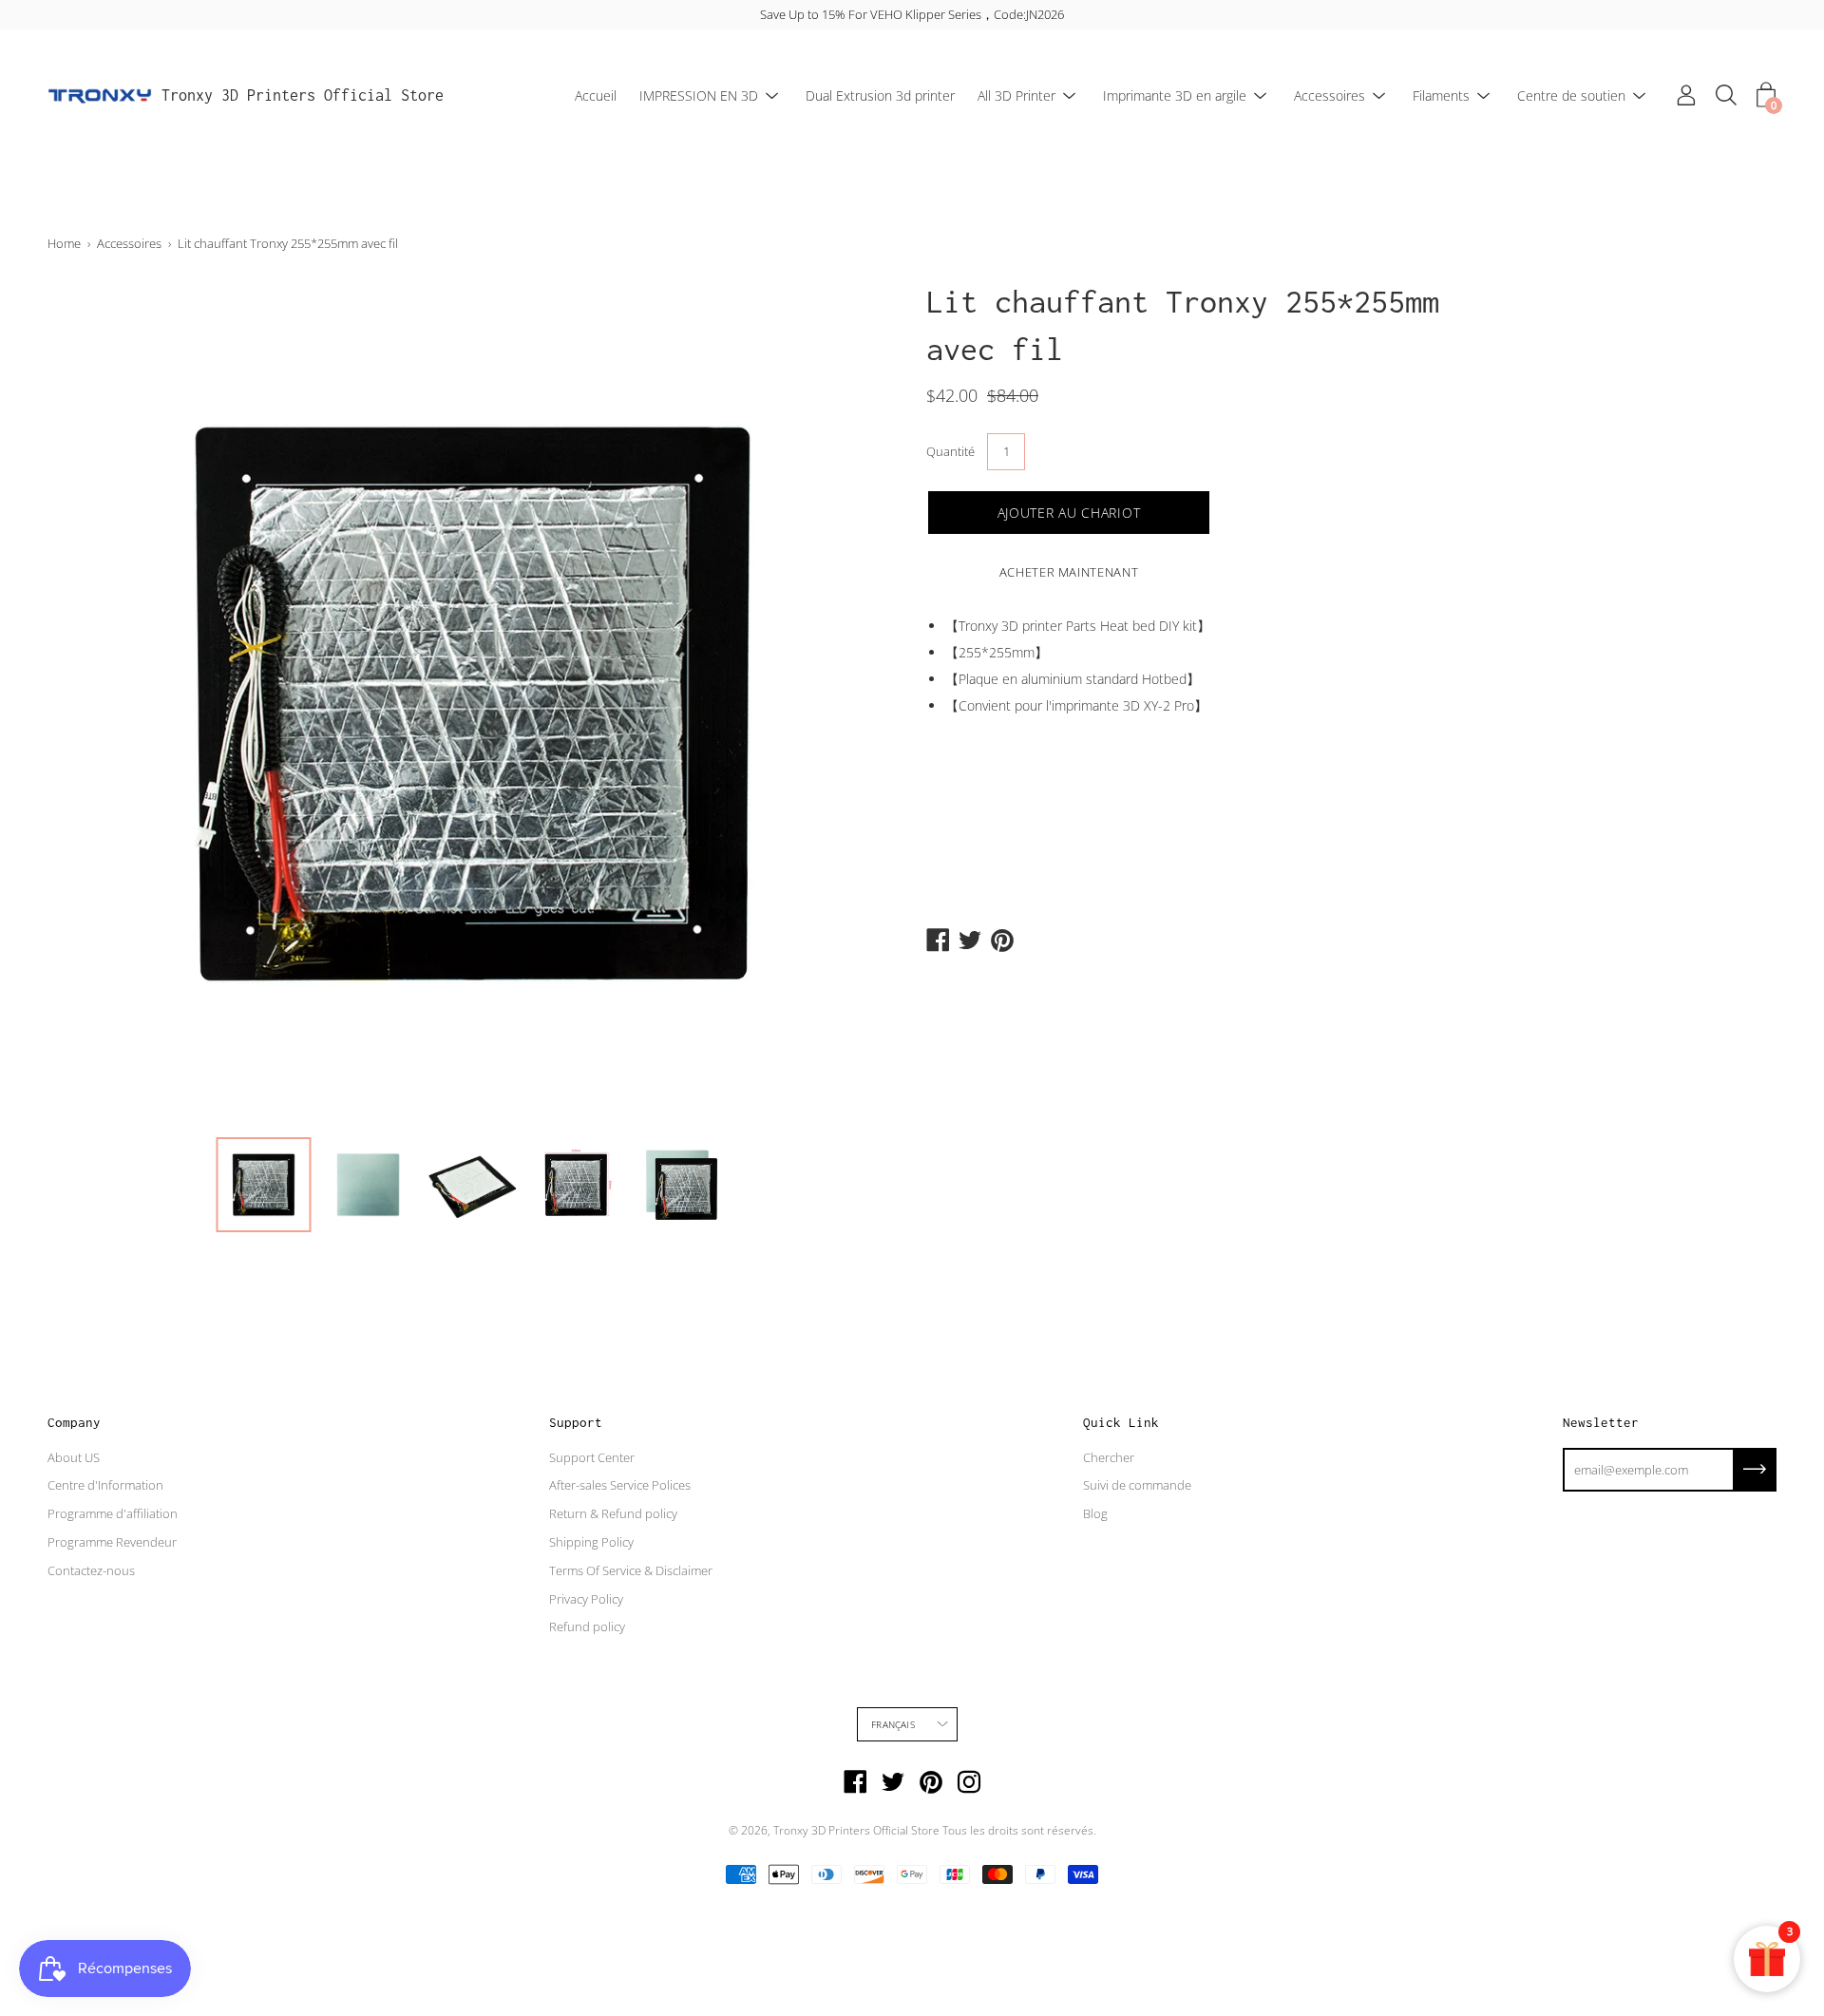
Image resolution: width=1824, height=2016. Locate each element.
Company (74, 1422)
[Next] (850, 702)
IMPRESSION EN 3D (699, 95)
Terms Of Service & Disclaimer (631, 1570)
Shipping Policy (591, 1542)
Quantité (950, 451)
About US (74, 1457)
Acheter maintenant (1069, 572)
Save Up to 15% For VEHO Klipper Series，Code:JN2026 (912, 14)
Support (576, 1422)
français (893, 1724)
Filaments (1441, 95)
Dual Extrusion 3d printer (880, 95)
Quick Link (1121, 1422)
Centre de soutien (1571, 95)
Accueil (596, 95)
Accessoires (1330, 95)
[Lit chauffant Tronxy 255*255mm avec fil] (263, 1185)
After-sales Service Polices (620, 1485)
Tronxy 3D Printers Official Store (303, 95)
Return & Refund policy (613, 1513)
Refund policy (587, 1626)
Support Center (592, 1457)
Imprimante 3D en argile (1175, 95)
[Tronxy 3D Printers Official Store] (100, 96)
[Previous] (95, 702)
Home (64, 243)
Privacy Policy (586, 1599)
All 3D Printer (1016, 95)
